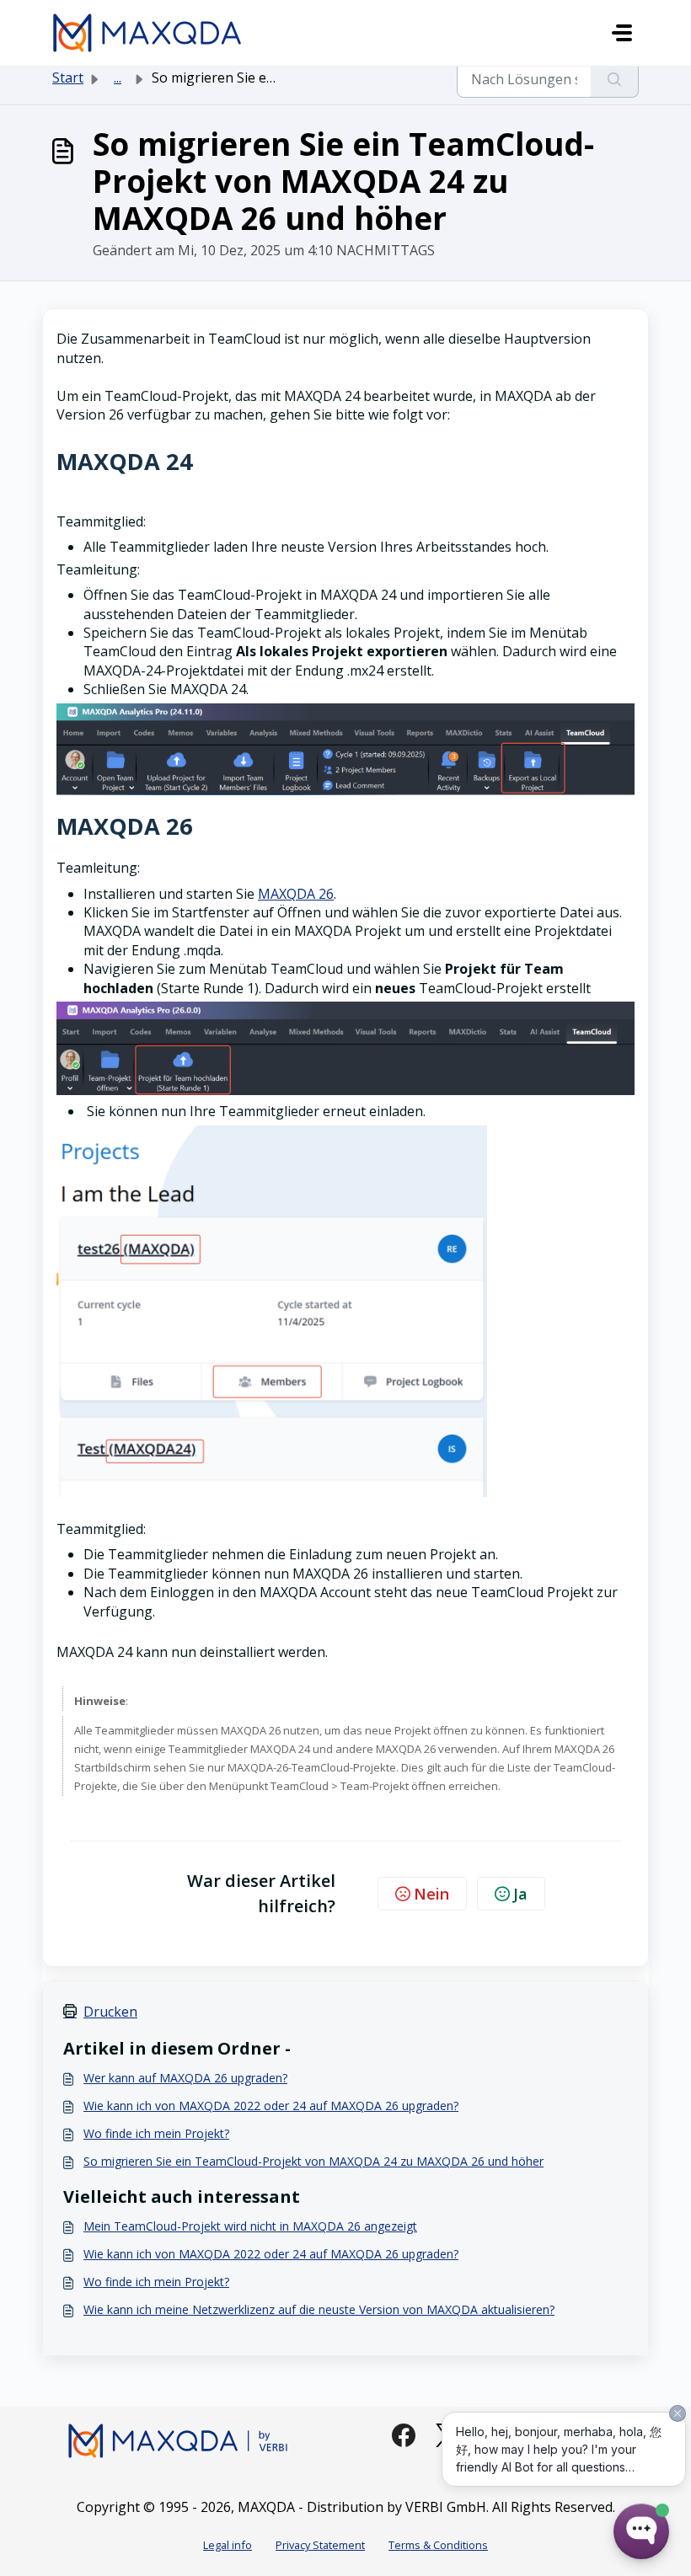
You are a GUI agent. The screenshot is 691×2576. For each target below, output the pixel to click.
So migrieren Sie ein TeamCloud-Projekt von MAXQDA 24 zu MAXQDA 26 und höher (313, 2161)
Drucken (110, 2012)
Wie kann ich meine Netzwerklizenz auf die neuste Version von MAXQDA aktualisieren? (319, 2309)
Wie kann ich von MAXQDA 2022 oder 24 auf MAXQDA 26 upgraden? (271, 2106)
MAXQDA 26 (296, 894)
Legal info (228, 2545)
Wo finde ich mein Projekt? (156, 2133)
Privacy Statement (320, 2545)
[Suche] (615, 79)
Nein (431, 1894)
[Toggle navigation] (622, 33)
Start (68, 77)
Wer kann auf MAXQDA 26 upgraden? (185, 2078)
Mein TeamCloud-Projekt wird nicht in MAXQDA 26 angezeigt (250, 2226)
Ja (520, 1894)
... (118, 77)
